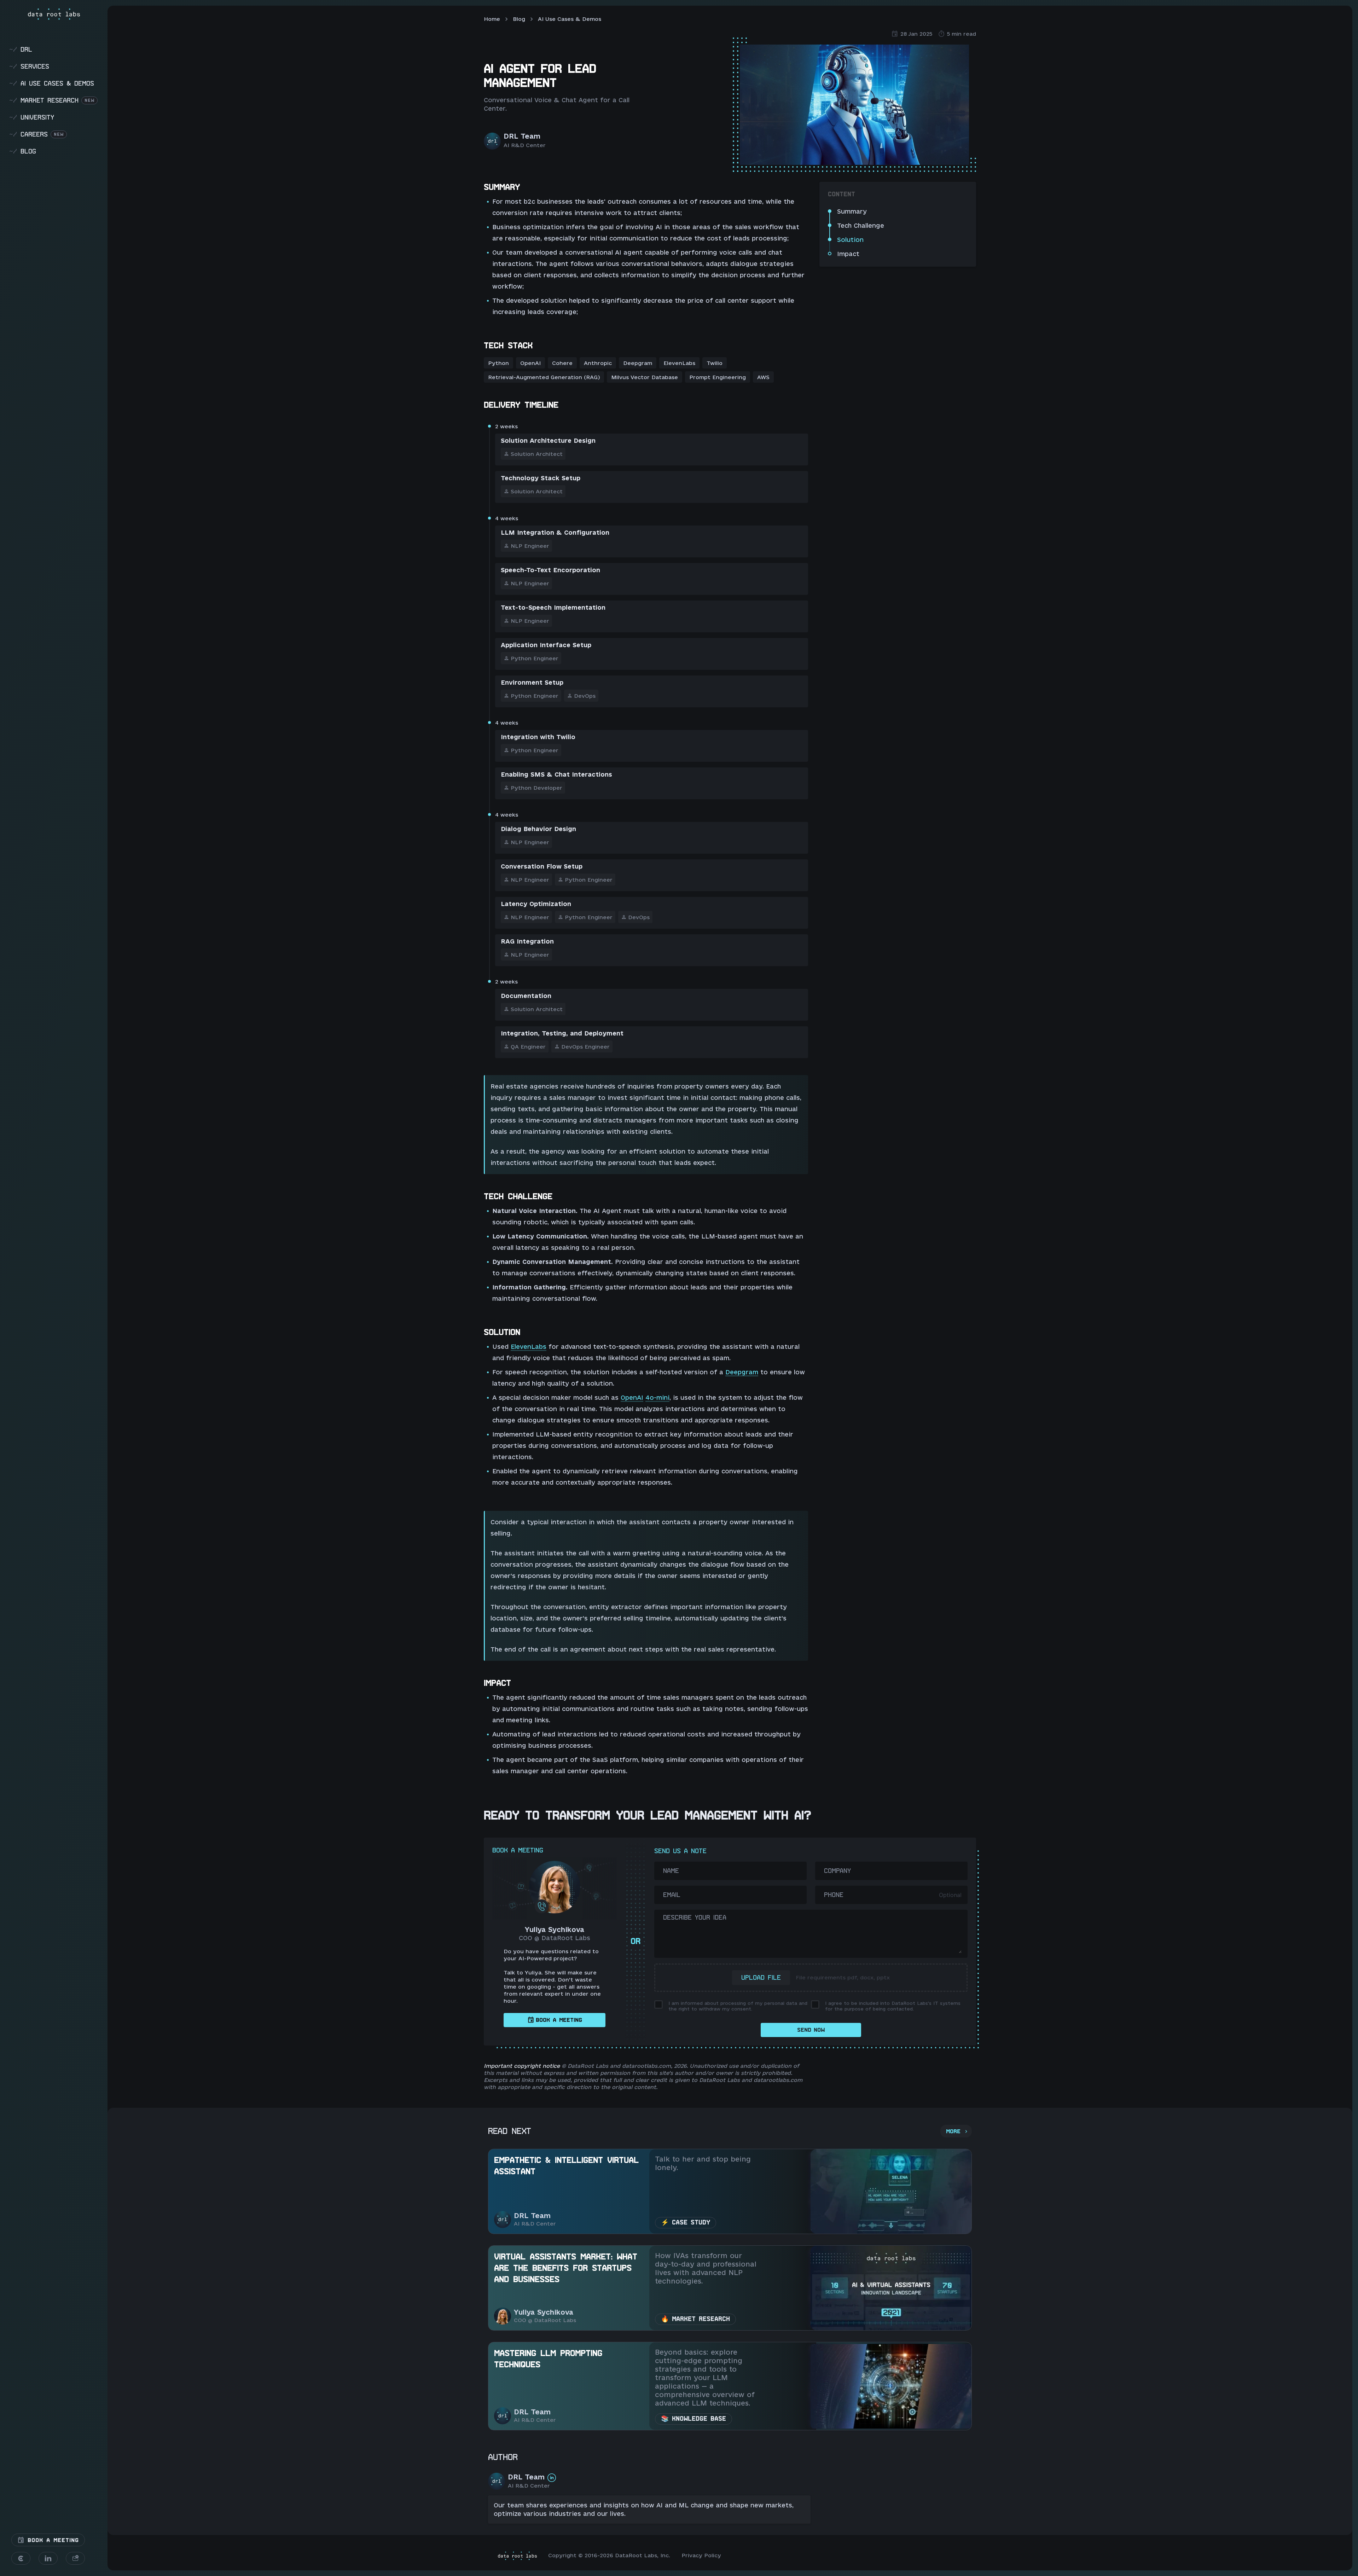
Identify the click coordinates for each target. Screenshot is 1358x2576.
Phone (834, 1895)
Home (492, 19)
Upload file (761, 1977)
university (32, 117)
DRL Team (522, 136)
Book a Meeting (52, 2540)
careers (36, 134)
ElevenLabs (529, 1347)
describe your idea (695, 1917)
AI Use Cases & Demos (570, 19)
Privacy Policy (701, 2555)
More (953, 2131)
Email (672, 1895)
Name (671, 1871)
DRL (21, 49)
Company (837, 1871)
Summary (852, 211)
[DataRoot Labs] (54, 14)
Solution (850, 240)
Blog (519, 19)
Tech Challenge (861, 225)
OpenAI (632, 1397)
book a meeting (559, 2020)
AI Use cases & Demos (52, 83)
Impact (848, 254)
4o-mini (657, 1397)
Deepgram (742, 1372)
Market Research (52, 100)
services (29, 66)
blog (23, 151)
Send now (811, 2030)
